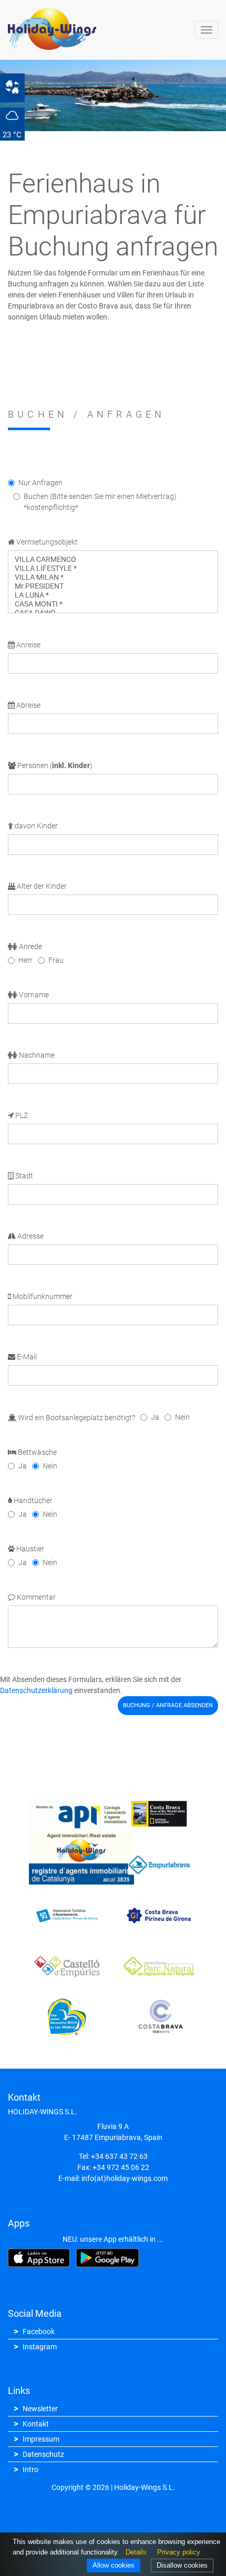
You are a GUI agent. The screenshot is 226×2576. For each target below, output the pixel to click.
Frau (56, 960)
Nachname (36, 1055)
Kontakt (36, 2424)
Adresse (30, 1236)
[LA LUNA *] (113, 595)
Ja (155, 1417)
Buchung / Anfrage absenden (168, 1705)
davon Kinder (35, 826)
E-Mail (26, 1357)
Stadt (23, 1176)
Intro (30, 2469)
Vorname (33, 995)
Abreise (28, 705)
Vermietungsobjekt (46, 542)
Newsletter (40, 2409)
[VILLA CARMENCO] (113, 560)
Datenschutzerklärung (36, 1690)
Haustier (29, 1549)
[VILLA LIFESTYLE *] (113, 568)
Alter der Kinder (41, 886)
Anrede (30, 946)
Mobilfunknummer (42, 1296)
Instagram (40, 2347)
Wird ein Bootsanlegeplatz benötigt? (76, 1418)
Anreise (28, 645)
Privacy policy (179, 2552)
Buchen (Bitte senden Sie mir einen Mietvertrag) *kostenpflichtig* (100, 502)
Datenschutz (43, 2454)
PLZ (21, 1115)
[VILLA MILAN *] (113, 577)
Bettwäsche (37, 1452)
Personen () (54, 765)
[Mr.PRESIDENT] (113, 586)
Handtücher (32, 1500)
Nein (182, 1417)
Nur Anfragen (40, 483)
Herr (25, 960)
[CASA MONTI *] (113, 604)
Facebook (39, 2332)
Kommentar (35, 1597)
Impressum (41, 2439)
